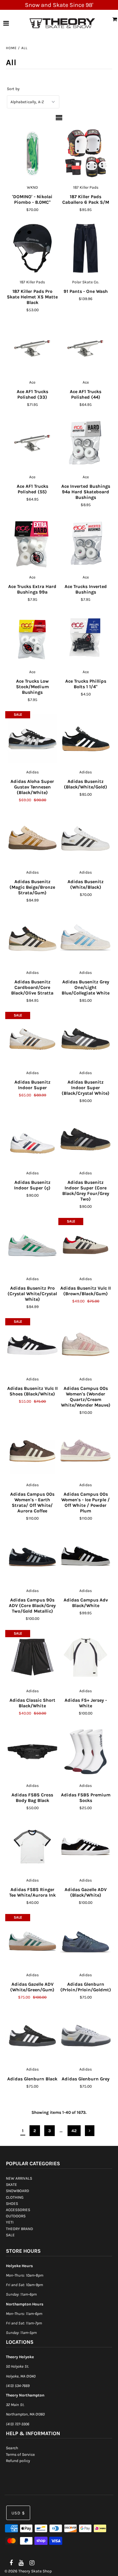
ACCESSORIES (18, 2210)
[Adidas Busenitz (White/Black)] (85, 839)
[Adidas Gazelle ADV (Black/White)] (85, 1847)
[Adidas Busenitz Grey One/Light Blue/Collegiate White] (85, 939)
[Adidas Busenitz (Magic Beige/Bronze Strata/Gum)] (32, 839)
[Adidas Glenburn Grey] (85, 2036)
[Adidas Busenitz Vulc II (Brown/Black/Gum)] (85, 1245)
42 (74, 2131)
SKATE (11, 2185)
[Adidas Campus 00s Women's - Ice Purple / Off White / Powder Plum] (85, 1451)
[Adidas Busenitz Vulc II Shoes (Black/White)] (32, 1345)
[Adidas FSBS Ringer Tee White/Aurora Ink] (32, 1847)
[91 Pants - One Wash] (85, 248)
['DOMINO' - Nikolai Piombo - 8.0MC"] (32, 154)
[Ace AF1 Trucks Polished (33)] (32, 349)
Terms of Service (20, 2454)
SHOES (12, 2204)
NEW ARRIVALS (19, 2178)
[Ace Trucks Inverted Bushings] (85, 543)
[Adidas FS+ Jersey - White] (85, 1657)
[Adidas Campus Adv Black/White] (85, 1557)
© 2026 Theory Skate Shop (28, 2571)
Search (12, 2448)
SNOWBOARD (18, 2191)
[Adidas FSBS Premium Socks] (85, 1752)
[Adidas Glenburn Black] (32, 2036)
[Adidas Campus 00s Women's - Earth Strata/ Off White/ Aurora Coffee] (32, 1451)
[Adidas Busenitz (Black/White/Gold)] (85, 738)
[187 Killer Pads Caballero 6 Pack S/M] (85, 154)
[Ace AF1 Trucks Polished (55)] (32, 443)
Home (11, 48)
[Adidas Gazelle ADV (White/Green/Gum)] (32, 1941)
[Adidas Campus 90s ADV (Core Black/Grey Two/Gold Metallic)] (32, 1557)
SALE (10, 2235)
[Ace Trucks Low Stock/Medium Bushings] (32, 638)
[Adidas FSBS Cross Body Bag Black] (32, 1752)
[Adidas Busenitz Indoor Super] (32, 1039)
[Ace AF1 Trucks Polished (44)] (85, 349)
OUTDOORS (16, 2216)
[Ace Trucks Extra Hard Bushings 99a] (32, 543)
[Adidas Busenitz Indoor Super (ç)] (32, 1139)
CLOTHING (15, 2197)
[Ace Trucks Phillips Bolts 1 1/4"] (85, 638)
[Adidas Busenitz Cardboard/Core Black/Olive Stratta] (32, 939)
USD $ (18, 2513)
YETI (10, 2222)
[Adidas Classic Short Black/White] (32, 1657)
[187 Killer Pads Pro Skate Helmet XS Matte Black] (32, 248)
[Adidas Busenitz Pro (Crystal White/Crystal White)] (32, 1245)
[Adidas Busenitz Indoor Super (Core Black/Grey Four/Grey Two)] (85, 1139)
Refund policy (18, 2461)
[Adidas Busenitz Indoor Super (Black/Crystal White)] (85, 1039)
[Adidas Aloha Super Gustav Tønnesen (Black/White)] (32, 738)
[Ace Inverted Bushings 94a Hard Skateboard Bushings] (85, 443)
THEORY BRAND (20, 2229)
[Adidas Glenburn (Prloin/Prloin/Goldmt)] (85, 1941)
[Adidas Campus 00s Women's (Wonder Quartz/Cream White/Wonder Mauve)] (85, 1345)
